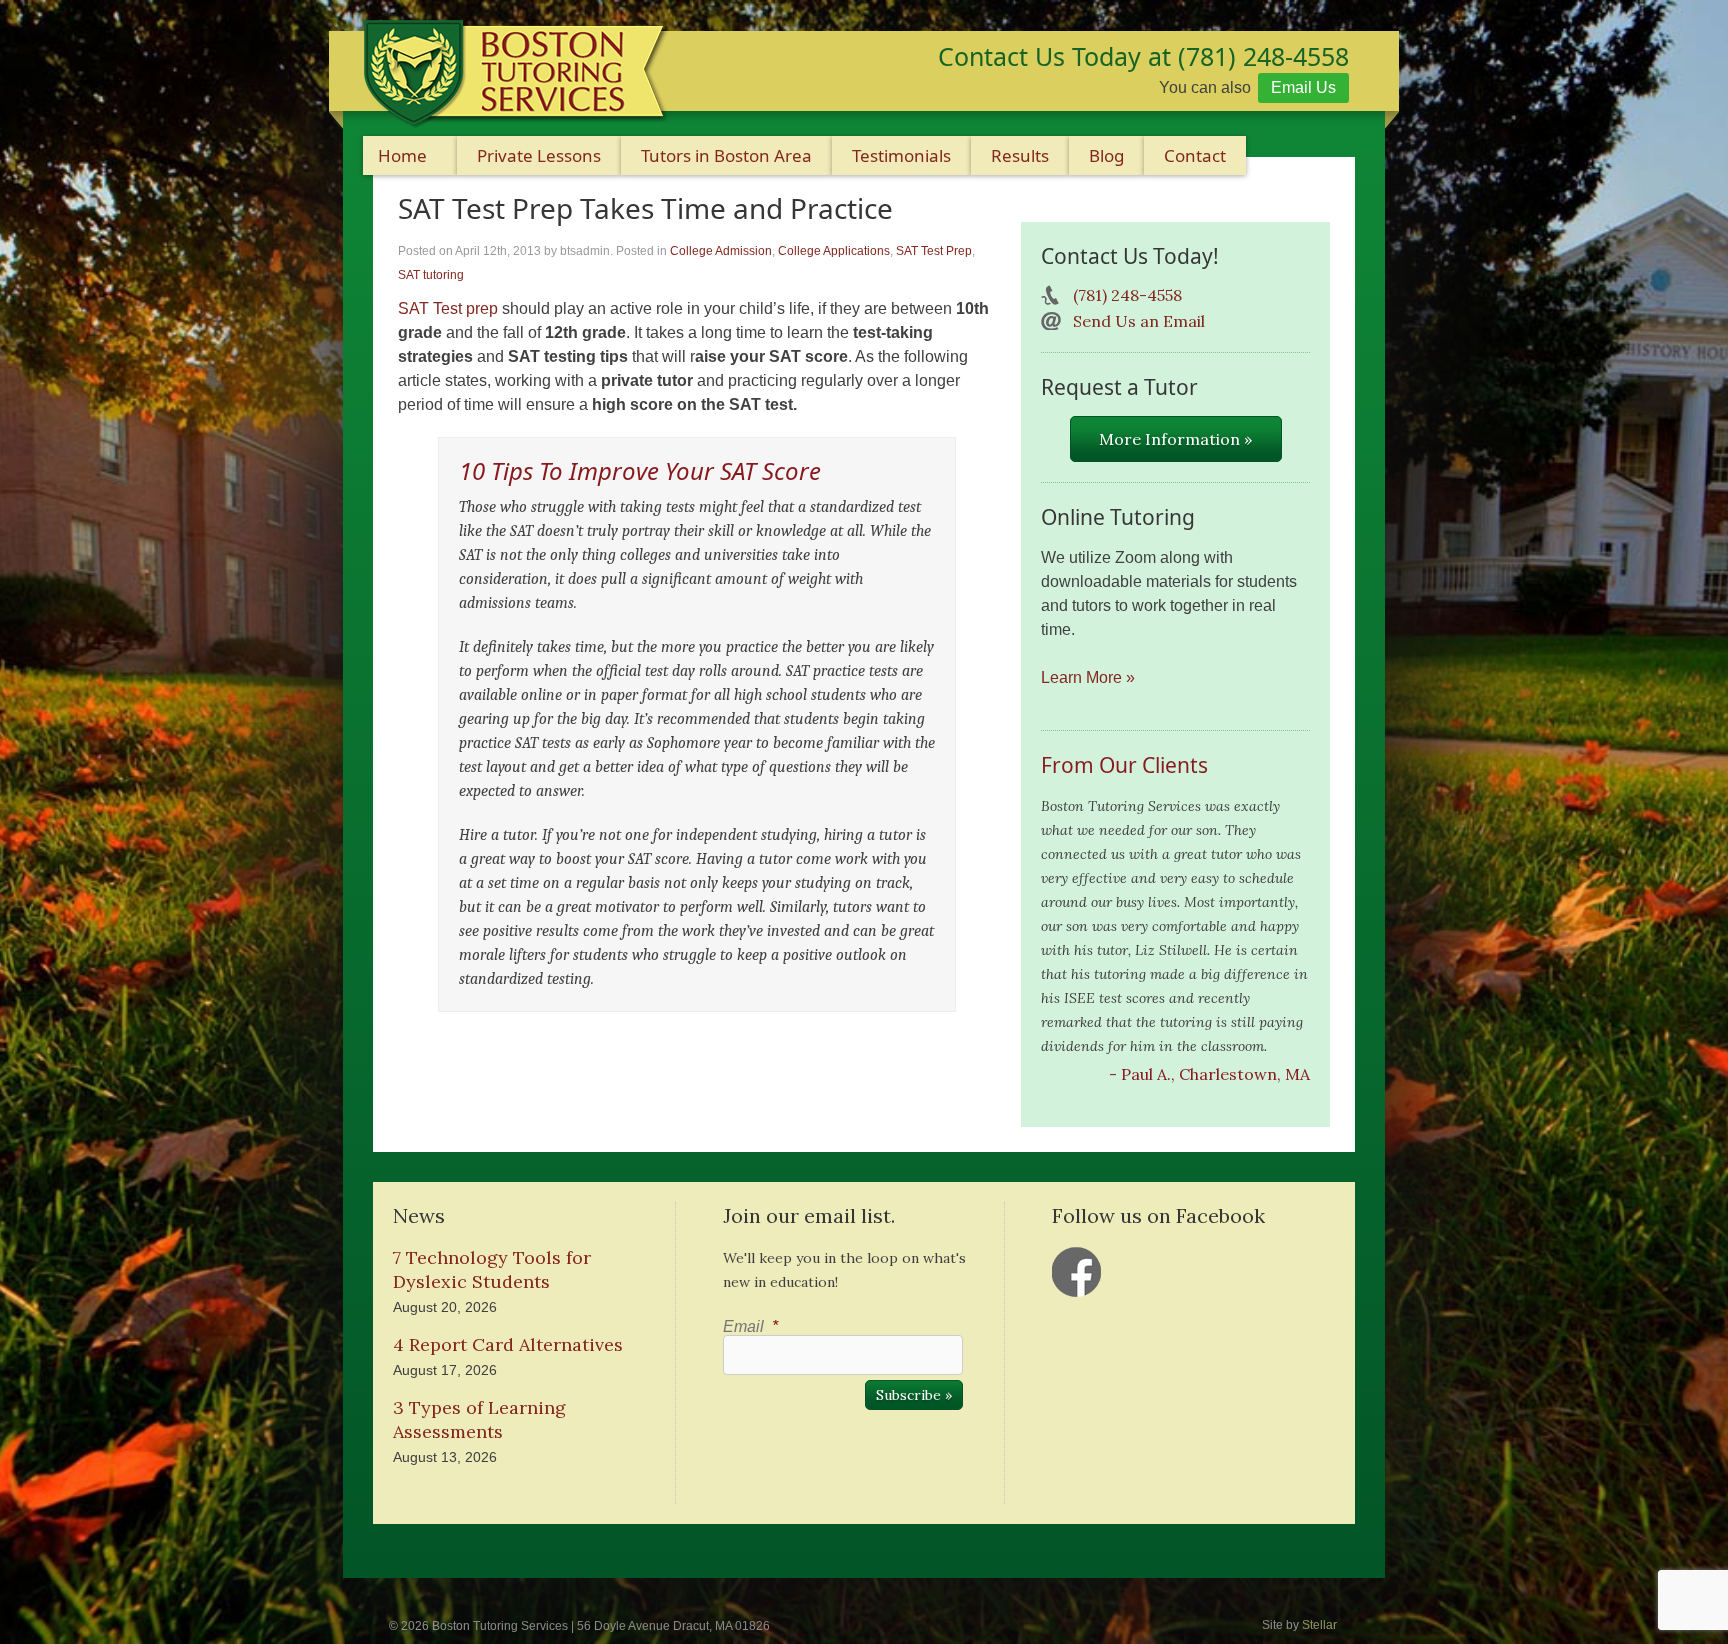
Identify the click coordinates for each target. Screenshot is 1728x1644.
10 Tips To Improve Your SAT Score (640, 470)
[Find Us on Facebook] (1077, 1272)
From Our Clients (1124, 765)
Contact (1195, 155)
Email (750, 1326)
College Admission (721, 251)
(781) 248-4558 (1127, 295)
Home (402, 155)
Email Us (1303, 87)
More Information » (1175, 439)
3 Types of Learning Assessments (479, 1419)
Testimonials (901, 155)
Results (1020, 155)
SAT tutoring (431, 275)
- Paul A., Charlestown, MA (1209, 1074)
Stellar (1319, 1625)
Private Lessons (539, 155)
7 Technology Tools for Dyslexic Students (492, 1269)
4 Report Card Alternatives (508, 1344)
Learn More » (1088, 677)
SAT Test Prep (934, 251)
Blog (1106, 155)
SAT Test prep (448, 308)
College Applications (834, 251)
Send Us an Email (1139, 321)
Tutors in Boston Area (726, 155)
